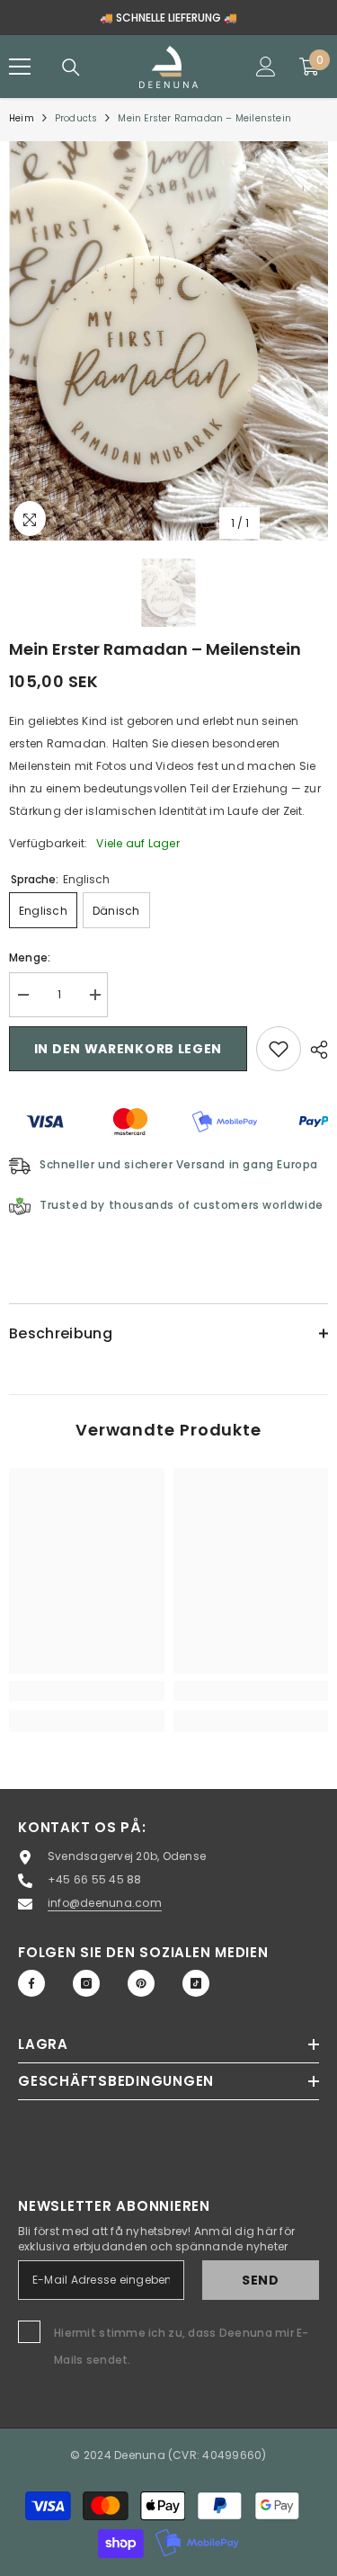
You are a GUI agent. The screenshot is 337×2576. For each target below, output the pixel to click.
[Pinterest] (141, 1983)
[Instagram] (86, 1983)
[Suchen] (71, 67)
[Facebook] (31, 1983)
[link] (87, 1691)
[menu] (20, 67)
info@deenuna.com (105, 1903)
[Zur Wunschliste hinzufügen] (279, 1049)
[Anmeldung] (266, 67)
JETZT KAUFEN (257, 18)
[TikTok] (196, 1983)
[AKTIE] (315, 1050)
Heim (22, 118)
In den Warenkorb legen (128, 1049)
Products (76, 118)
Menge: (30, 957)
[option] (168, 341)
